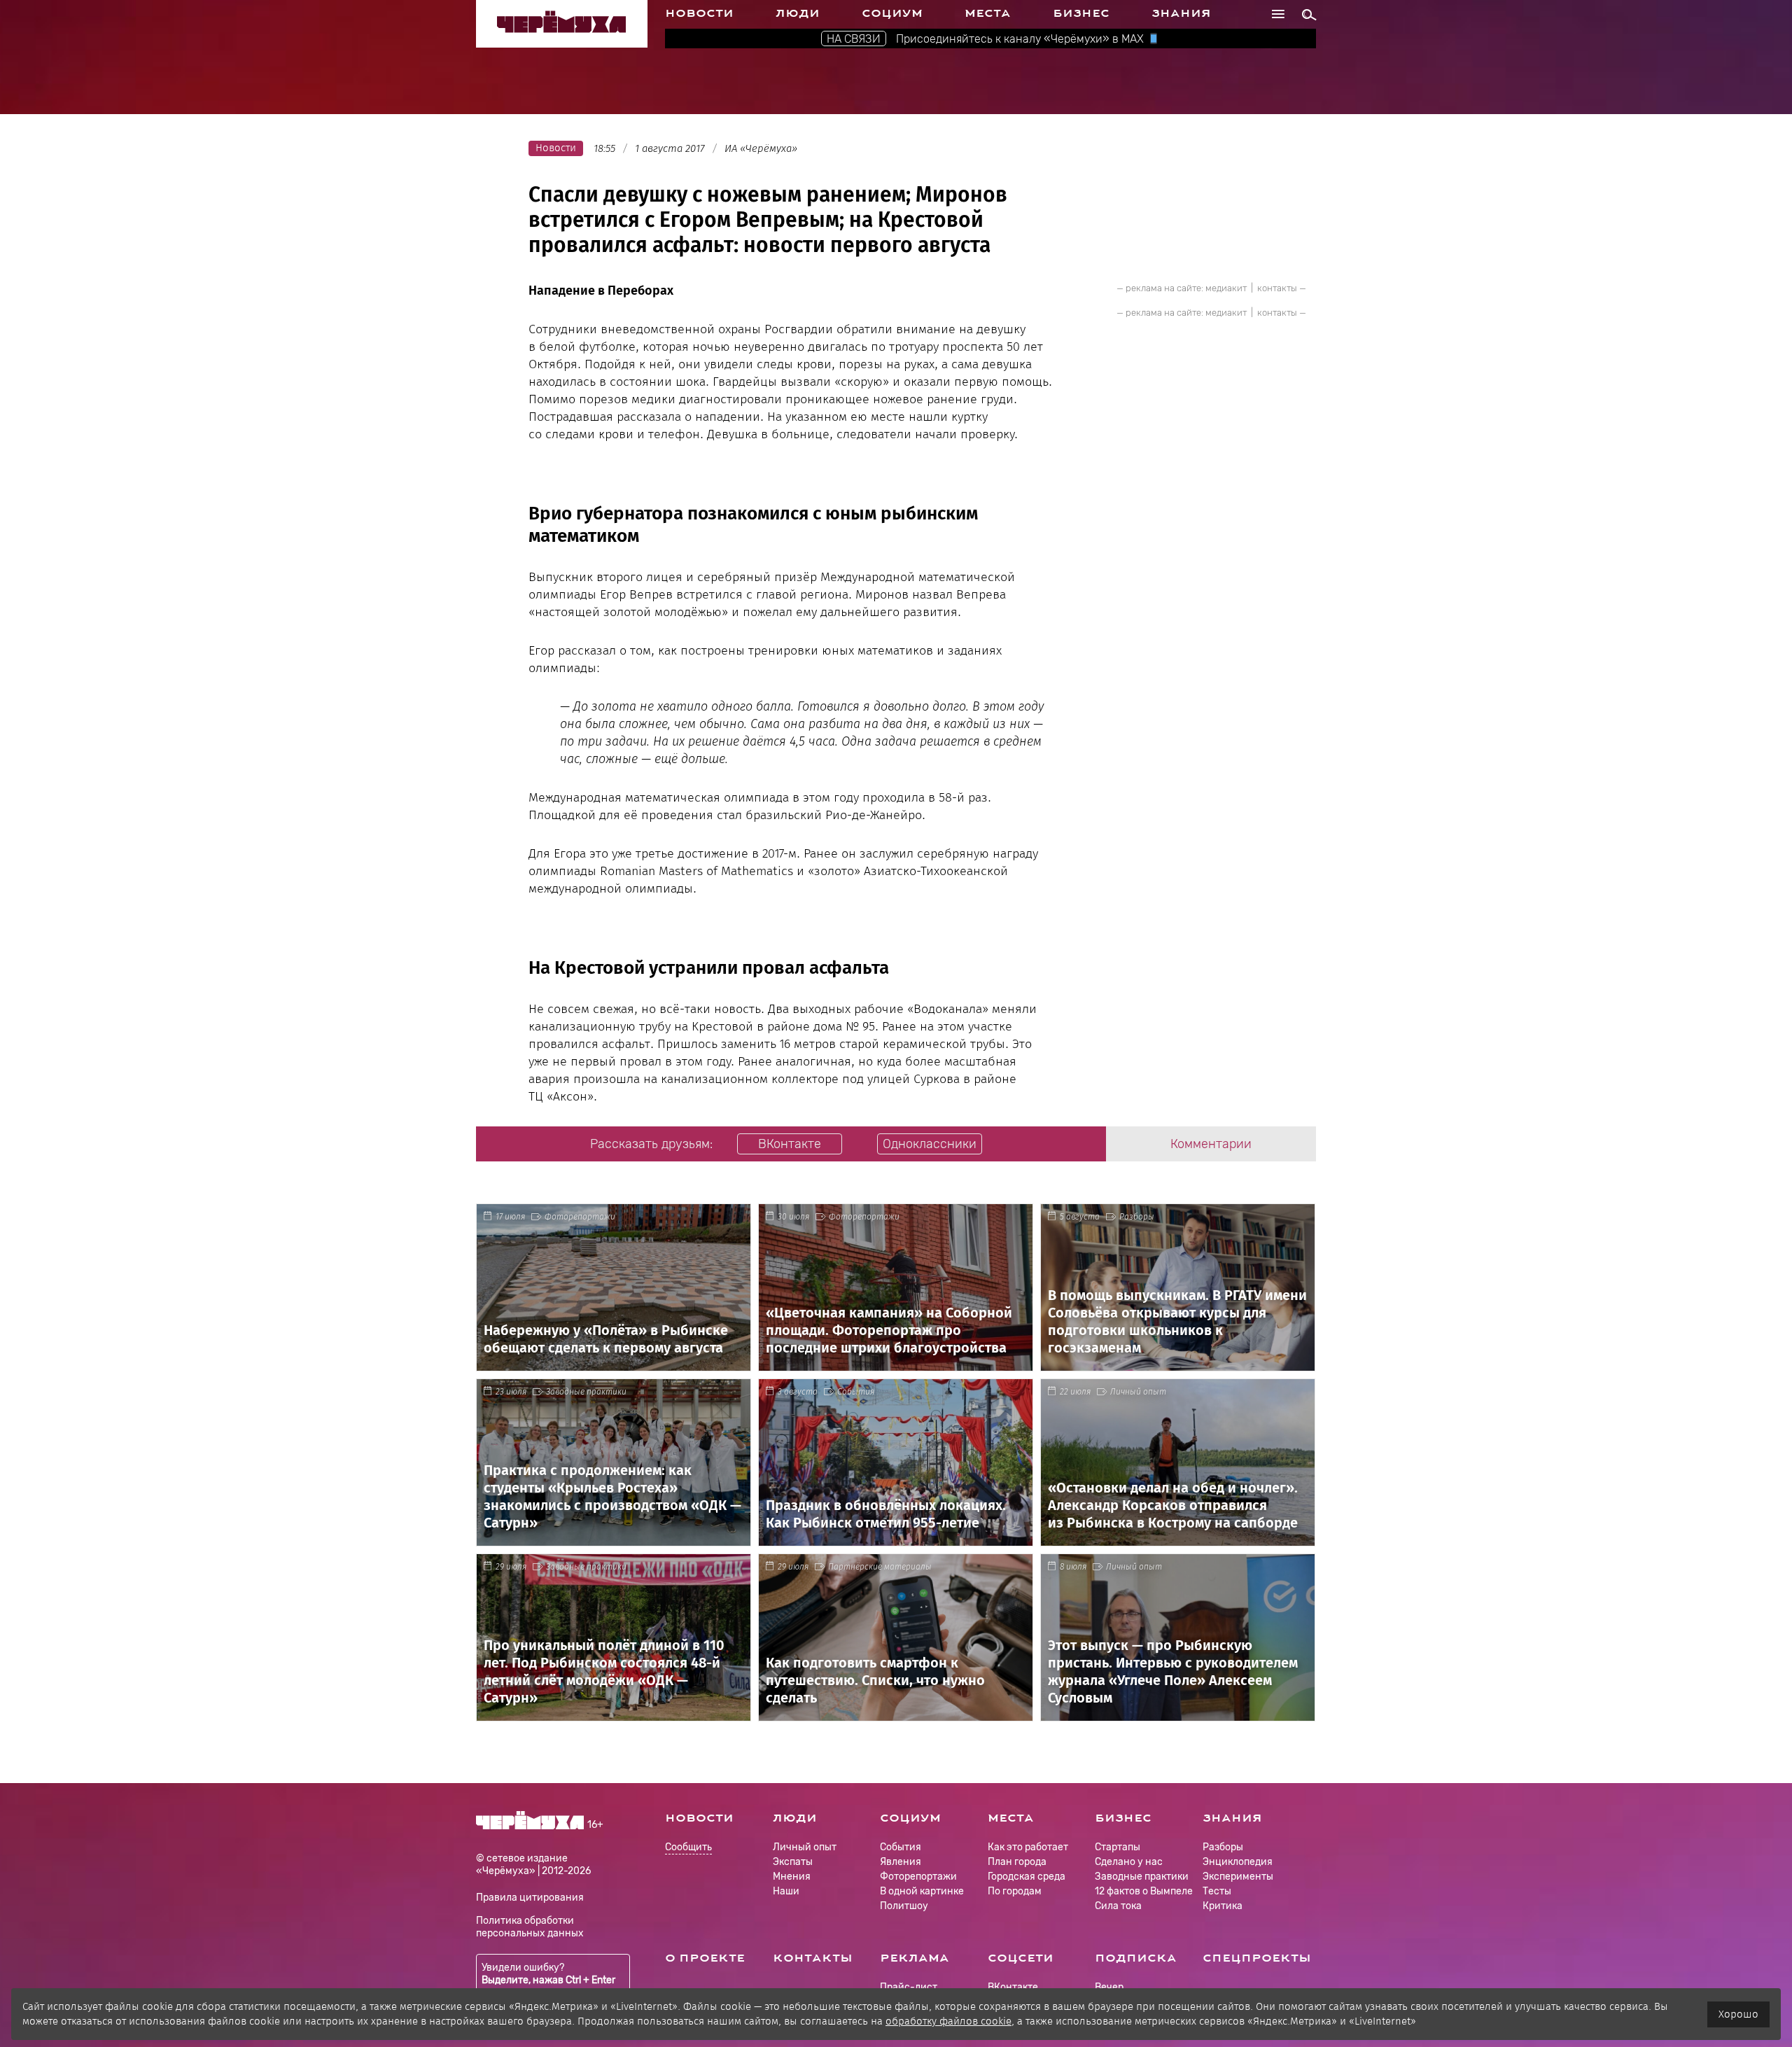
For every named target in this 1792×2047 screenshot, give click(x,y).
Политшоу (904, 1906)
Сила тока (1118, 1906)
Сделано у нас (1129, 1862)
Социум (892, 13)
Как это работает (1028, 1847)
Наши (786, 1891)
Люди (798, 13)
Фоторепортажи (580, 1217)
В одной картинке (922, 1891)
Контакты (813, 1958)
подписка (1136, 1958)
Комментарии (1211, 1144)
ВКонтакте (1013, 1987)
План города (1017, 1862)
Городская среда (1027, 1877)
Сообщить (688, 1848)
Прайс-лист (909, 1987)
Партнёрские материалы (880, 1567)
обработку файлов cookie (948, 2021)
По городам (1015, 1891)
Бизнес (1081, 13)
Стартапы (1118, 1847)
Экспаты (793, 1862)
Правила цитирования (530, 1898)
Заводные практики (586, 1392)
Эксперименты (1238, 1877)
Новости (699, 13)
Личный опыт (1138, 1392)
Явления (901, 1862)
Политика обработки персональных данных (530, 1927)
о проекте (705, 1958)
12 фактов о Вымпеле (1144, 1891)
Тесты (1217, 1891)
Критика (1223, 1906)
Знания (1181, 13)
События (856, 1392)
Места (988, 13)
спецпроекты (1257, 1958)
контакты (1277, 288)
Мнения (792, 1877)
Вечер (1109, 1987)
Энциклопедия (1238, 1862)
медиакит (1226, 288)
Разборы (1137, 1217)
